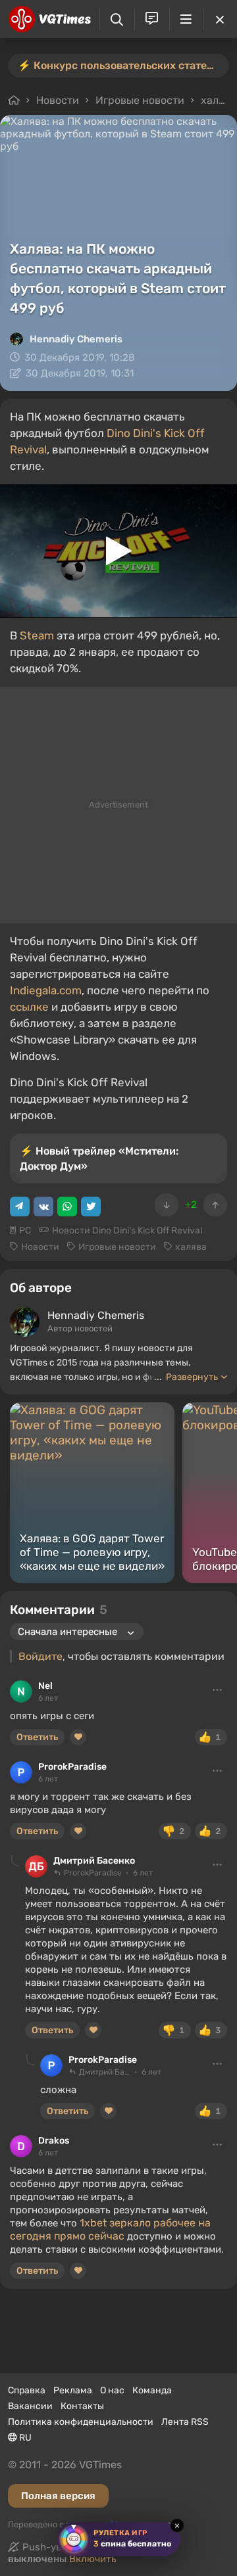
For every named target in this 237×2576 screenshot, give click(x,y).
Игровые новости (140, 100)
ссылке (29, 1007)
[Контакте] (43, 1207)
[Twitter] (91, 1207)
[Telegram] (20, 1207)
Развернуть (192, 1377)
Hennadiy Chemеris (76, 339)
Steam (37, 635)
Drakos (54, 2141)
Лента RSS (185, 2422)
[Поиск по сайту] (117, 19)
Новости (58, 100)
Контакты (82, 2406)
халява (219, 100)
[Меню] (186, 19)
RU (24, 2438)
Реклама (73, 2390)
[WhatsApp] (67, 1207)
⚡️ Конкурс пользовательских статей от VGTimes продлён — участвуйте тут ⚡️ (123, 65)
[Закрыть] (220, 19)
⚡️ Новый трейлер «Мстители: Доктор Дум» (99, 1159)
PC (25, 1230)
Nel (45, 1686)
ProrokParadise (72, 1767)
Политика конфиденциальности (81, 2422)
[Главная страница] (50, 19)
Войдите (40, 1656)
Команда (152, 2390)
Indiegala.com (46, 990)
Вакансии (30, 2406)
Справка (27, 2390)
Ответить (37, 1737)
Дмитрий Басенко (94, 1861)
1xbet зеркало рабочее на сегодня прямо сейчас (110, 2229)
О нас (112, 2390)
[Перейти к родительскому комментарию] (15, 1861)
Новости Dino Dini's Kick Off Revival (127, 1230)
